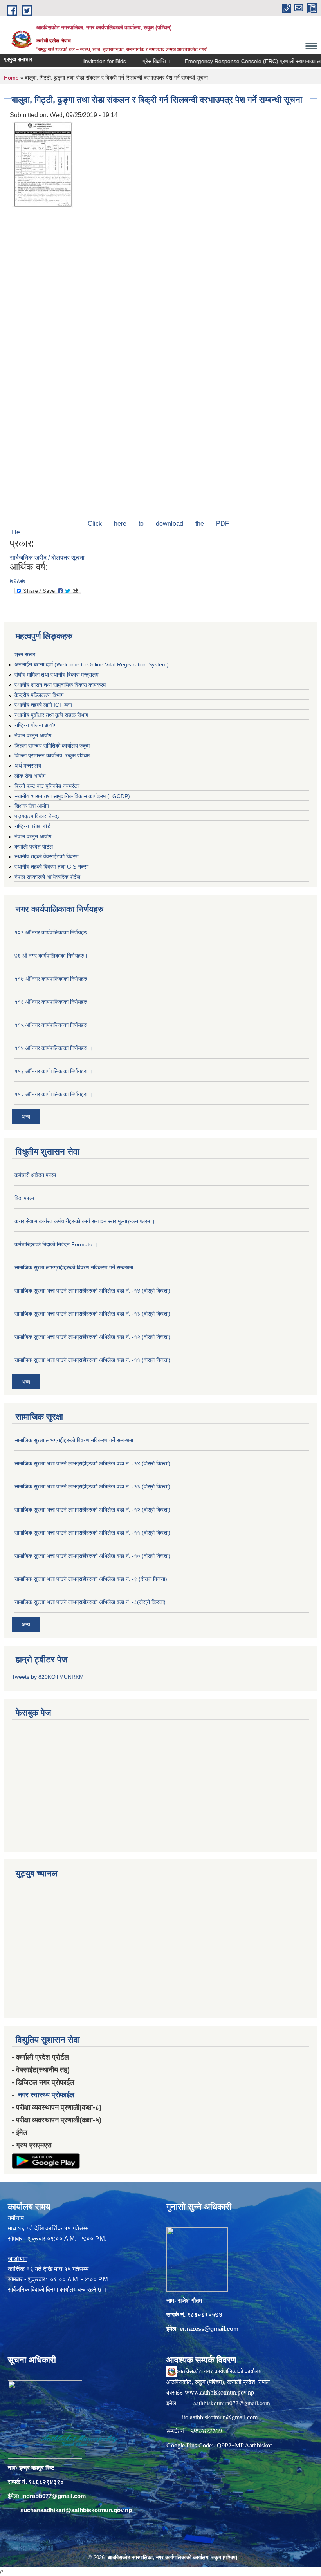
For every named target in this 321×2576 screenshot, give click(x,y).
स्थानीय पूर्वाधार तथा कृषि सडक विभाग (51, 715)
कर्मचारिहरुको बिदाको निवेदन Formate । (56, 1244)
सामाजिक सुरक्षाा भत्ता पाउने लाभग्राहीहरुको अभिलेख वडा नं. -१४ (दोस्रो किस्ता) (92, 1291)
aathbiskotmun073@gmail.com (232, 2403)
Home (11, 78)
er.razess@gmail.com (209, 2329)
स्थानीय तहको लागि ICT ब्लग (43, 705)
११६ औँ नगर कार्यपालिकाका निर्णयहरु (51, 1002)
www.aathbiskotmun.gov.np (219, 2392)
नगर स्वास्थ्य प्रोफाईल (46, 2095)
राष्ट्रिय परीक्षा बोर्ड (32, 826)
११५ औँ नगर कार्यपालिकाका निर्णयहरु (51, 1025)
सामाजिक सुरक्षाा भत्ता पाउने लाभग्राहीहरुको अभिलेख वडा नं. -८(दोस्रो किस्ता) (90, 1602)
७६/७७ (18, 581)
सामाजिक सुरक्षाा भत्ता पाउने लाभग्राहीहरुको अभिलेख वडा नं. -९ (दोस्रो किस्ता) (91, 1579)
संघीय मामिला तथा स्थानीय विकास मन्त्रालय (57, 675)
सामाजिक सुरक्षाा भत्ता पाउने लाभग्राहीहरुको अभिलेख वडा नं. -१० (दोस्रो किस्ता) (92, 1556)
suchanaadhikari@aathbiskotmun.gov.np (76, 2510)
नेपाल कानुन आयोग (33, 735)
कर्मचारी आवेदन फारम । (38, 1175)
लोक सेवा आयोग (30, 776)
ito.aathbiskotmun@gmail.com (220, 2417)
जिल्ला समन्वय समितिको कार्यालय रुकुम (52, 746)
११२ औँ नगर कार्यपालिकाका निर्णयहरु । (53, 1094)
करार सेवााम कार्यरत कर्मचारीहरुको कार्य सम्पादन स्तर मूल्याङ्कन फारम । (85, 1221)
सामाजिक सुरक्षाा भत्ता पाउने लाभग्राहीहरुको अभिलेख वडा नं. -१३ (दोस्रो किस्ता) (92, 1314)
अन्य (26, 1117)
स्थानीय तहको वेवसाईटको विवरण (47, 856)
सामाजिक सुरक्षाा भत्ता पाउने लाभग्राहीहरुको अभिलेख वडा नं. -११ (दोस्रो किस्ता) (92, 1360)
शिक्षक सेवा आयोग (32, 806)
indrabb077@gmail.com (53, 2496)
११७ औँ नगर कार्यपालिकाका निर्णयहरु (51, 979)
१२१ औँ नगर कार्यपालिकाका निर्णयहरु (51, 932)
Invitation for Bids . (81, 61)
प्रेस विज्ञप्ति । (132, 61)
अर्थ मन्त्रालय (28, 766)
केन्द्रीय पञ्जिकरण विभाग (39, 695)
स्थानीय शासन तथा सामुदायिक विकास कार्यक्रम (60, 685)
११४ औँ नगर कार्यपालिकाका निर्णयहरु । (53, 1048)
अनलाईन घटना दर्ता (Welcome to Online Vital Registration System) (92, 664)
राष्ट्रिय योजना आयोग (35, 725)
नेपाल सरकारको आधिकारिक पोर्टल (47, 877)
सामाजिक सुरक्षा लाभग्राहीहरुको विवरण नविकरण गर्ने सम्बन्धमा (74, 1267)
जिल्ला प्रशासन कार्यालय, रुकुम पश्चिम (52, 755)
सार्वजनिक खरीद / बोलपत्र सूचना (47, 558)
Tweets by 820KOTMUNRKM (48, 1677)
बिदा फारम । (27, 1198)
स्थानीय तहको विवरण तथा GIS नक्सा (51, 867)
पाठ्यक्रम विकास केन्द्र (37, 816)
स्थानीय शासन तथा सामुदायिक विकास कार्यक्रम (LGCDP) (72, 796)
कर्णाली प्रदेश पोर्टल (34, 847)
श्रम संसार (25, 654)
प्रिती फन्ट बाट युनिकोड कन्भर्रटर (47, 786)
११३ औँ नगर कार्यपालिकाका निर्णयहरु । (53, 1071)
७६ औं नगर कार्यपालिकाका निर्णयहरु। (51, 956)
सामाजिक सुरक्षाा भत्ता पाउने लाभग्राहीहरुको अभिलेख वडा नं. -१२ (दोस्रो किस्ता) (92, 1337)
